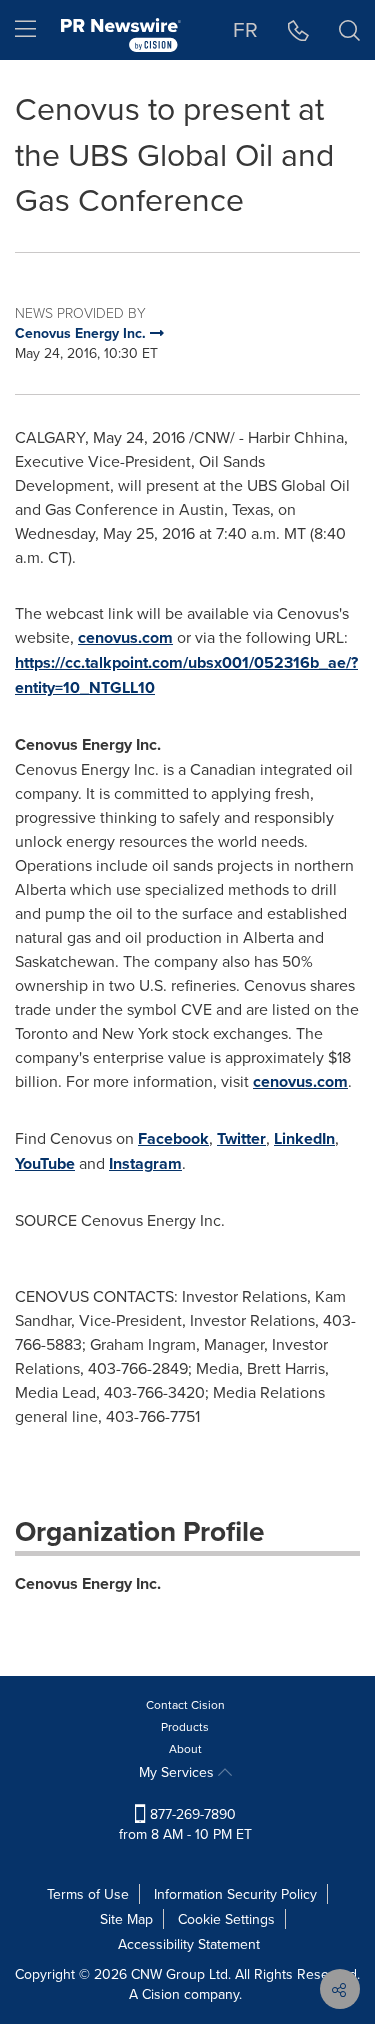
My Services (178, 1772)
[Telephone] (298, 30)
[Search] (349, 30)
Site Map (126, 1919)
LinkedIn (304, 1138)
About (185, 1748)
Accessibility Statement (189, 1944)
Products (185, 1726)
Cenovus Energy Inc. (88, 1583)
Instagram (145, 1163)
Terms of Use (88, 1894)
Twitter (241, 1138)
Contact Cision (185, 1704)
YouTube (45, 1163)
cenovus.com (125, 637)
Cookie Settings (226, 1919)
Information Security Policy (235, 1894)
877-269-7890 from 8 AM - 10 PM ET (185, 1824)
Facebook (173, 1138)
